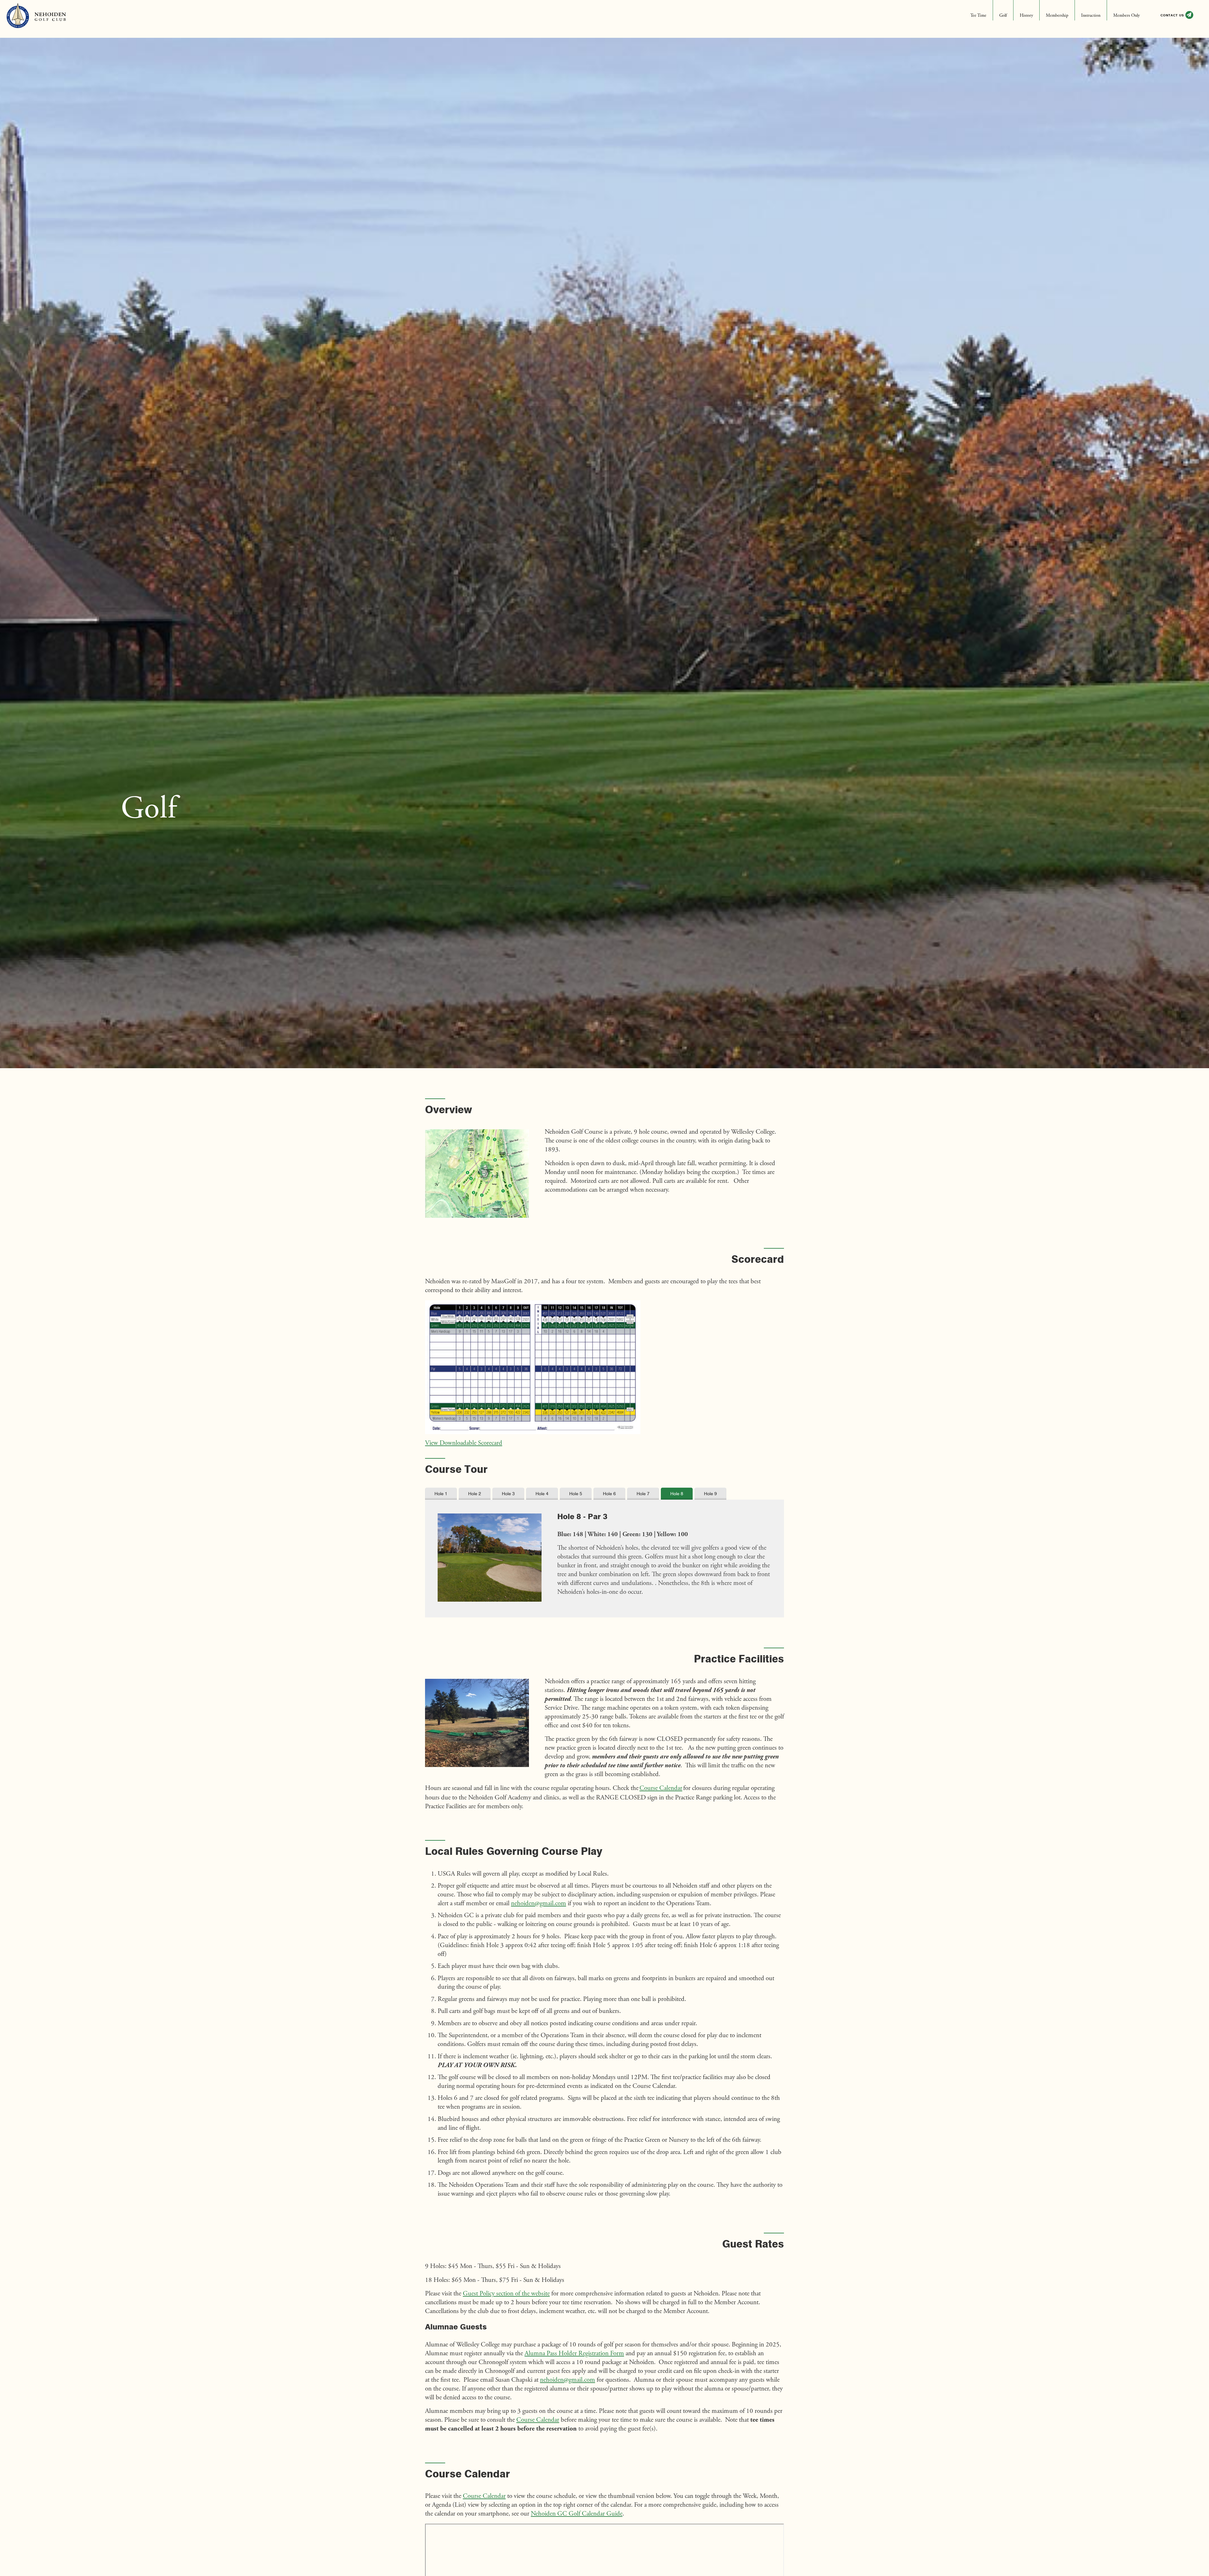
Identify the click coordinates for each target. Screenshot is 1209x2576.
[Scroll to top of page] (1187, 2491)
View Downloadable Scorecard (464, 1443)
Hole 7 (643, 1494)
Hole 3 (508, 1494)
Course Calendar (661, 1789)
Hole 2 (475, 1494)
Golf (1003, 16)
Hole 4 (542, 1494)
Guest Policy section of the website (506, 2294)
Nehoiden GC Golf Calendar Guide (577, 2514)
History (1026, 16)
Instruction (1091, 16)
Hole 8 (677, 1494)
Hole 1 (441, 1494)
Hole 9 (710, 1494)
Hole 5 (576, 1494)
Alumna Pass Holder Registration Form (574, 2354)
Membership (1057, 16)
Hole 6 (609, 1494)
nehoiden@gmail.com (539, 1904)
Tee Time (978, 16)
